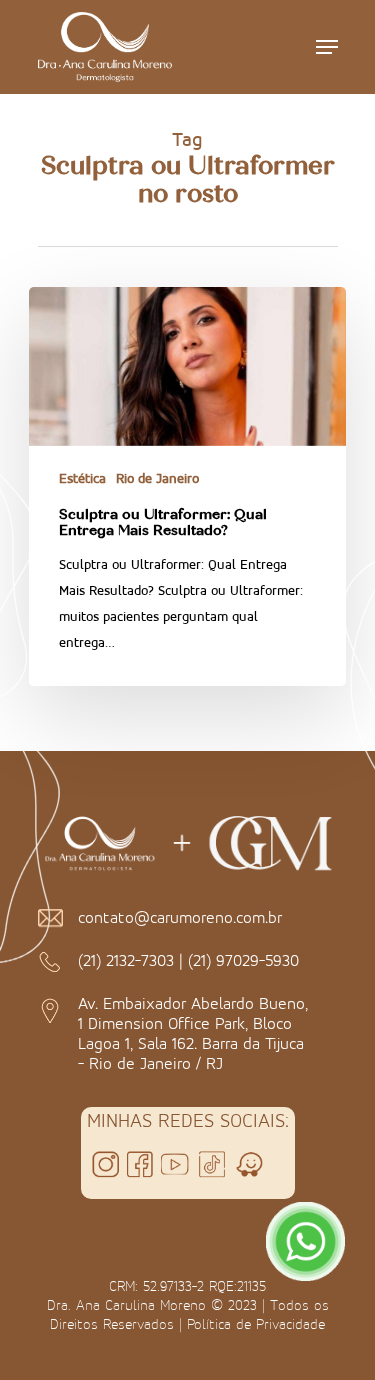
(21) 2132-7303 (126, 960)
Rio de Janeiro (157, 478)
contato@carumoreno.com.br (180, 917)
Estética (82, 478)
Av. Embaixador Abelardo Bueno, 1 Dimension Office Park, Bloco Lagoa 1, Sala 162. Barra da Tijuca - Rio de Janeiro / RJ (193, 1033)
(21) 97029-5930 (243, 960)
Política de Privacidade (256, 1324)
